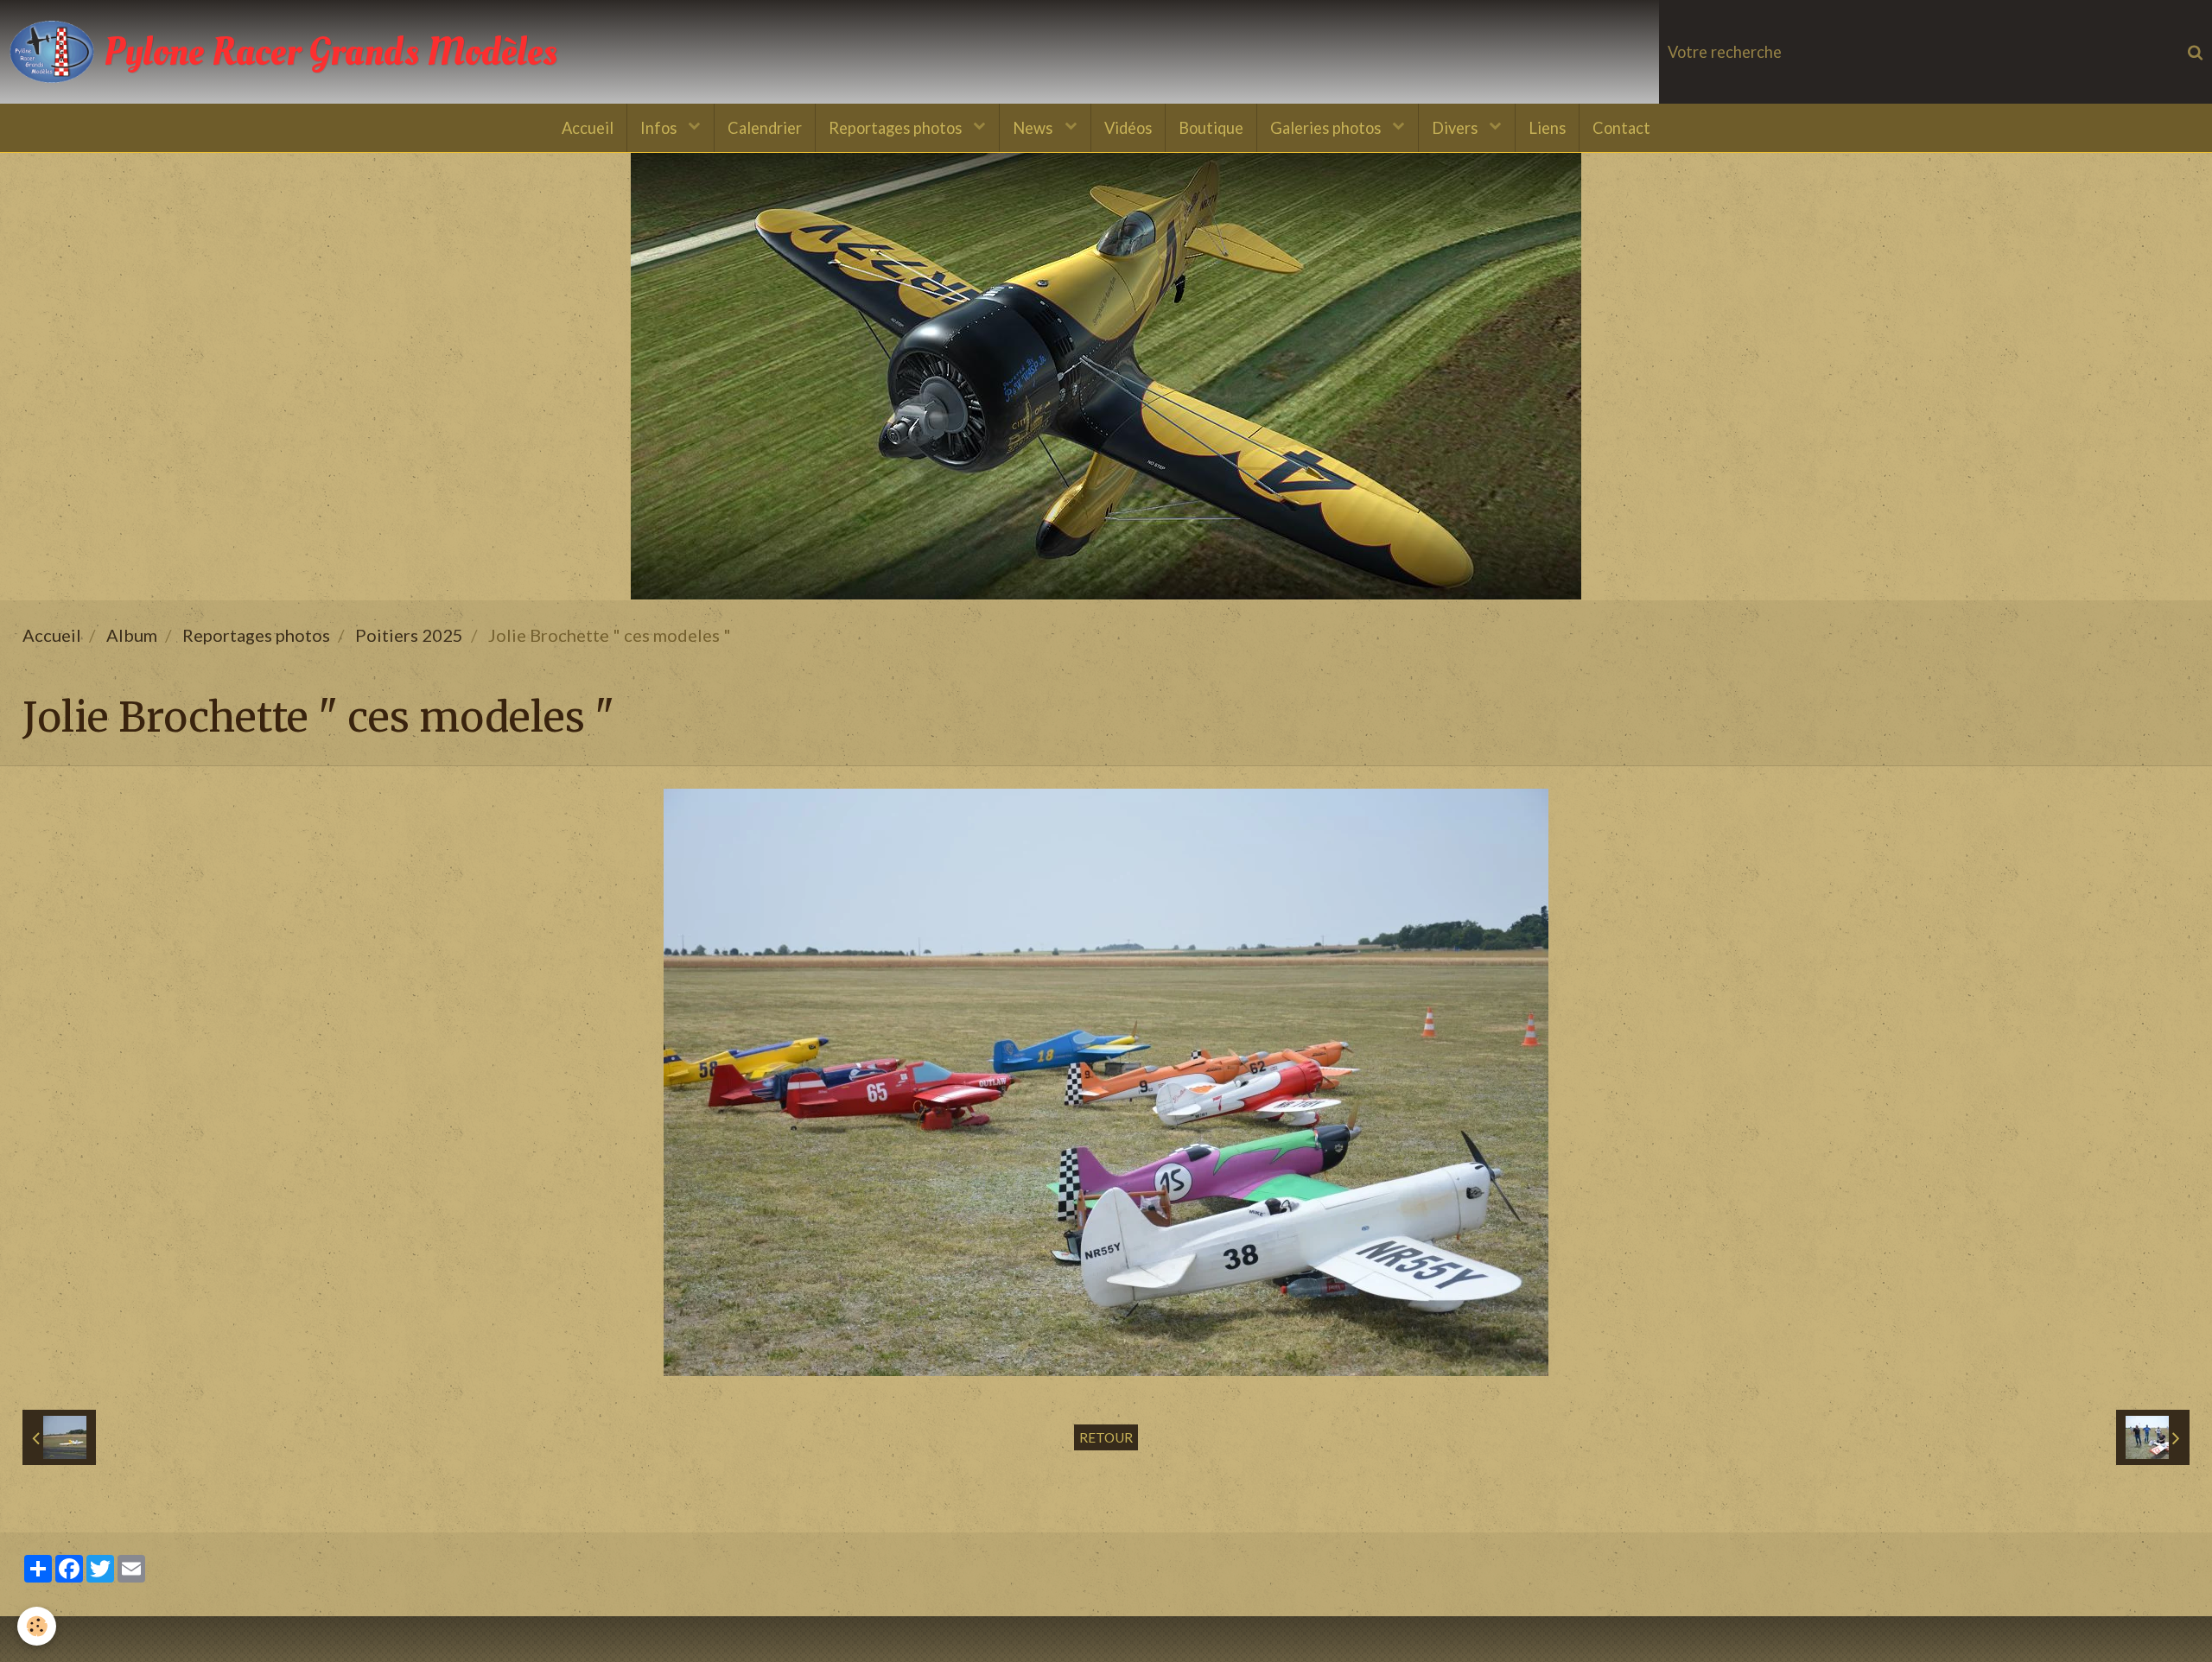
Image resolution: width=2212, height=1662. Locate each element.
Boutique (1211, 128)
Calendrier (765, 128)
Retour (1106, 1437)
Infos (660, 128)
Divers (1456, 128)
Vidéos (1128, 128)
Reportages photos (897, 128)
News (1034, 128)
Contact (1621, 128)
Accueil (588, 128)
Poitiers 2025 (409, 635)
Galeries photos (1327, 128)
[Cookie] (37, 1626)
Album (132, 635)
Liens (1547, 128)
